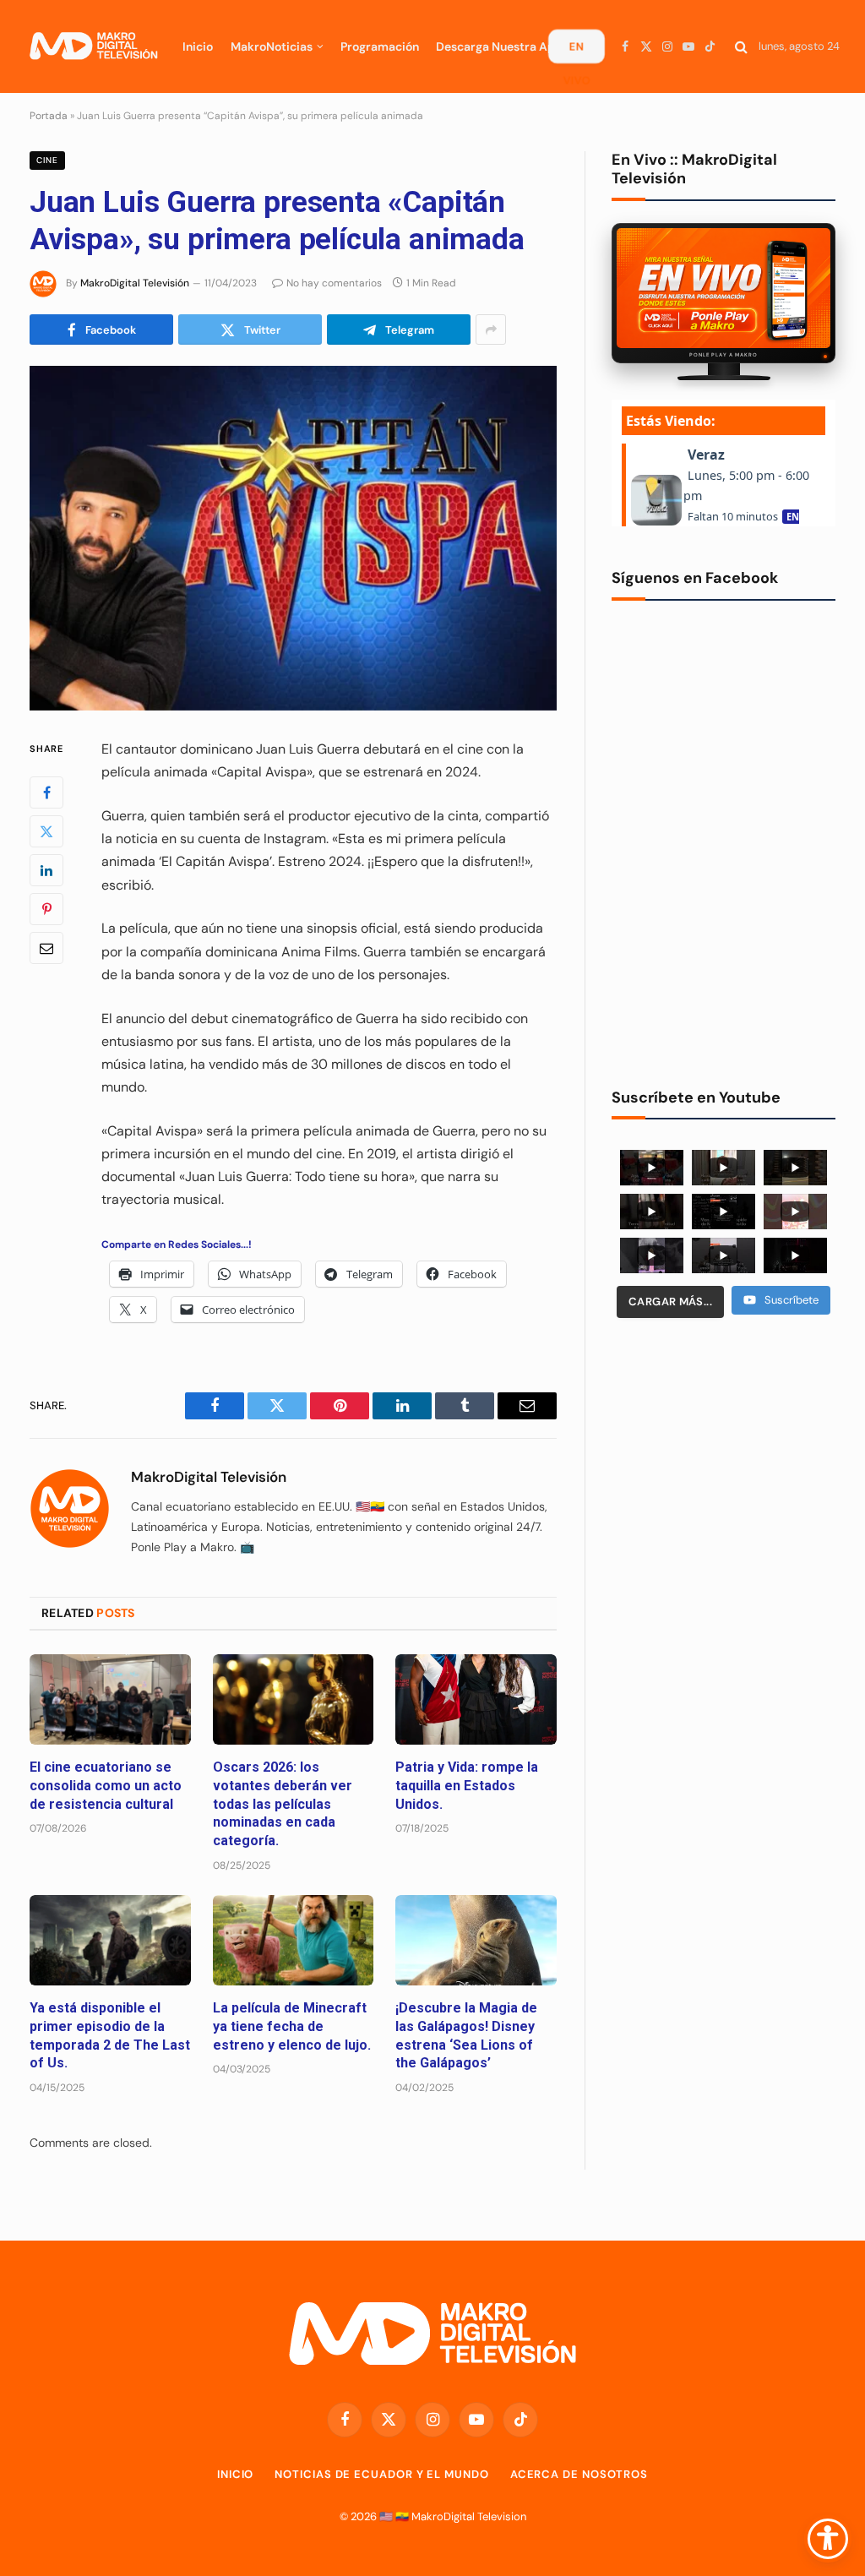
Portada (49, 116)
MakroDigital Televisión (135, 283)
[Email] (46, 948)
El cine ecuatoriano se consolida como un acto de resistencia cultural (106, 1786)
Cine (47, 160)
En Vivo (576, 51)
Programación (380, 46)
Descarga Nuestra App (499, 46)
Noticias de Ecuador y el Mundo (381, 2474)
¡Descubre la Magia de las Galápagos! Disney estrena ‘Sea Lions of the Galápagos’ (466, 2035)
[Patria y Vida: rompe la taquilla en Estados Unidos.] (476, 1699)
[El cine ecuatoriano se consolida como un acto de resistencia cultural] (110, 1699)
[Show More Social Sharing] (491, 329)
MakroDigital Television (469, 2516)
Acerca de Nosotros (579, 2474)
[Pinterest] (46, 909)
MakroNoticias (272, 46)
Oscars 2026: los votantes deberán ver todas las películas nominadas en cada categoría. (283, 1804)
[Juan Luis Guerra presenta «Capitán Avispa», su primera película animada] (293, 538)
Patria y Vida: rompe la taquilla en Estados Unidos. (467, 1786)
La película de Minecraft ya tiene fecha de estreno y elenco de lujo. (292, 2026)
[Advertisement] (724, 1462)
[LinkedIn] (46, 870)
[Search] (741, 47)
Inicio (198, 46)
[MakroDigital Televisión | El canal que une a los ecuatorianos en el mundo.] (93, 46)
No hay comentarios (334, 283)
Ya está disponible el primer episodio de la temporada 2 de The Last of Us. (110, 2035)
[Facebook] (46, 792)
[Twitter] (46, 831)
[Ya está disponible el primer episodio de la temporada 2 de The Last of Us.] (110, 1940)
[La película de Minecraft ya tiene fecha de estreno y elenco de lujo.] (294, 1940)
